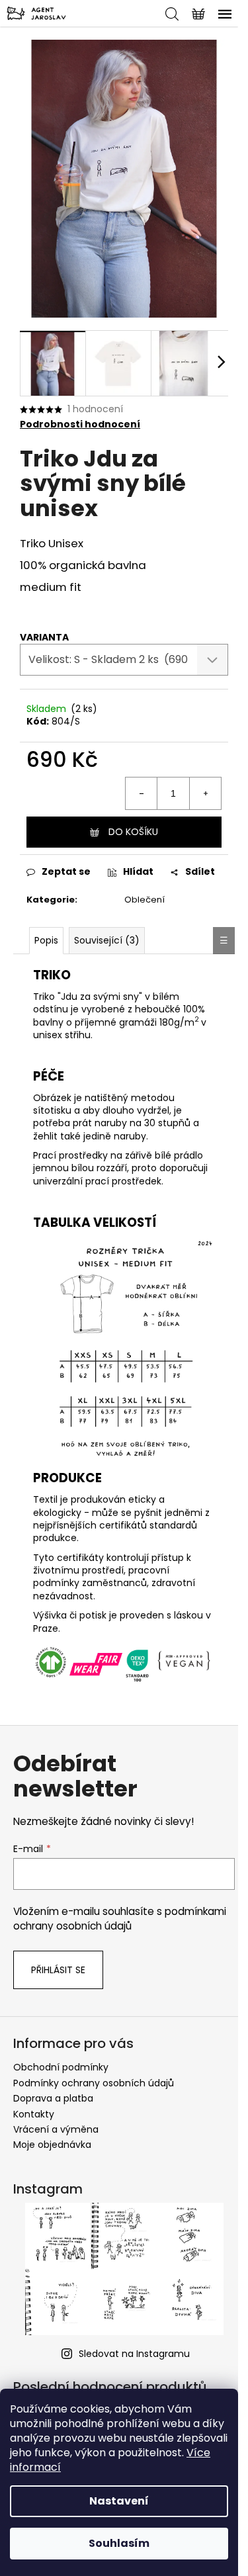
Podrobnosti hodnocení (80, 424)
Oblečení (145, 900)
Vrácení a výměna (56, 2129)
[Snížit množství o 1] (142, 793)
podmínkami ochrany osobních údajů (120, 1919)
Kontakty (34, 2114)
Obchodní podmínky (61, 2067)
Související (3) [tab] (107, 940)
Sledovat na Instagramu (134, 2354)
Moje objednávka (52, 2145)
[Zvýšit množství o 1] (205, 793)
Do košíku (133, 832)
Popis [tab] (46, 940)
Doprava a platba (53, 2098)
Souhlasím (119, 2543)
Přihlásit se (58, 1970)
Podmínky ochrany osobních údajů (94, 2083)
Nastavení (119, 2501)
